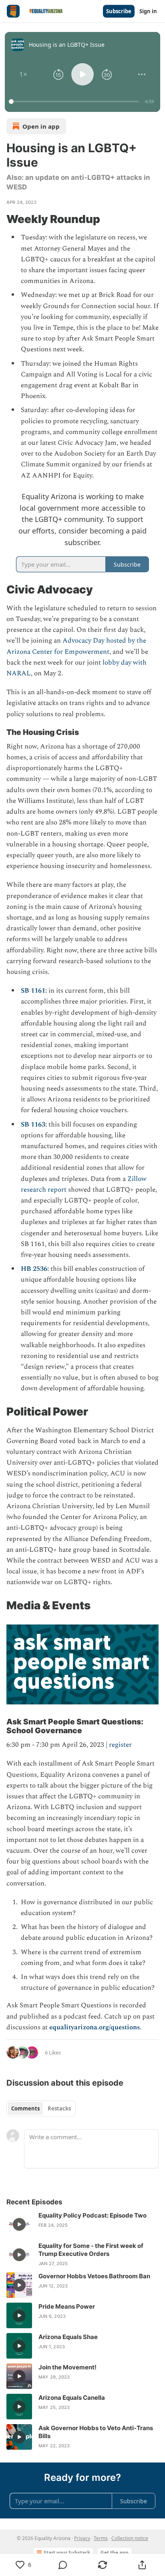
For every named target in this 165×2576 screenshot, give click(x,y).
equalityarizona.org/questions (95, 2027)
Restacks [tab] (59, 2108)
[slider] (75, 102)
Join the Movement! (67, 2367)
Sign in (148, 11)
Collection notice (130, 2538)
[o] (19, 2224)
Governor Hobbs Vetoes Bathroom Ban (94, 2276)
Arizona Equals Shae (68, 2337)
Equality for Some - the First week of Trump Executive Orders (91, 2250)
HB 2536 (34, 1269)
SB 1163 (33, 1125)
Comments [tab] (25, 2108)
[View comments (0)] (63, 2565)
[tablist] (41, 2108)
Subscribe (119, 11)
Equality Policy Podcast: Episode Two (93, 2215)
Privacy (82, 2538)
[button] (23, 74)
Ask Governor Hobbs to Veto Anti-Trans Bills (96, 2432)
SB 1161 (33, 991)
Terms (101, 2538)
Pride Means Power (67, 2306)
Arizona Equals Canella (72, 2398)
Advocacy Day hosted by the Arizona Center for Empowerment (76, 646)
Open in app (41, 126)
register (120, 1745)
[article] (82, 2224)
